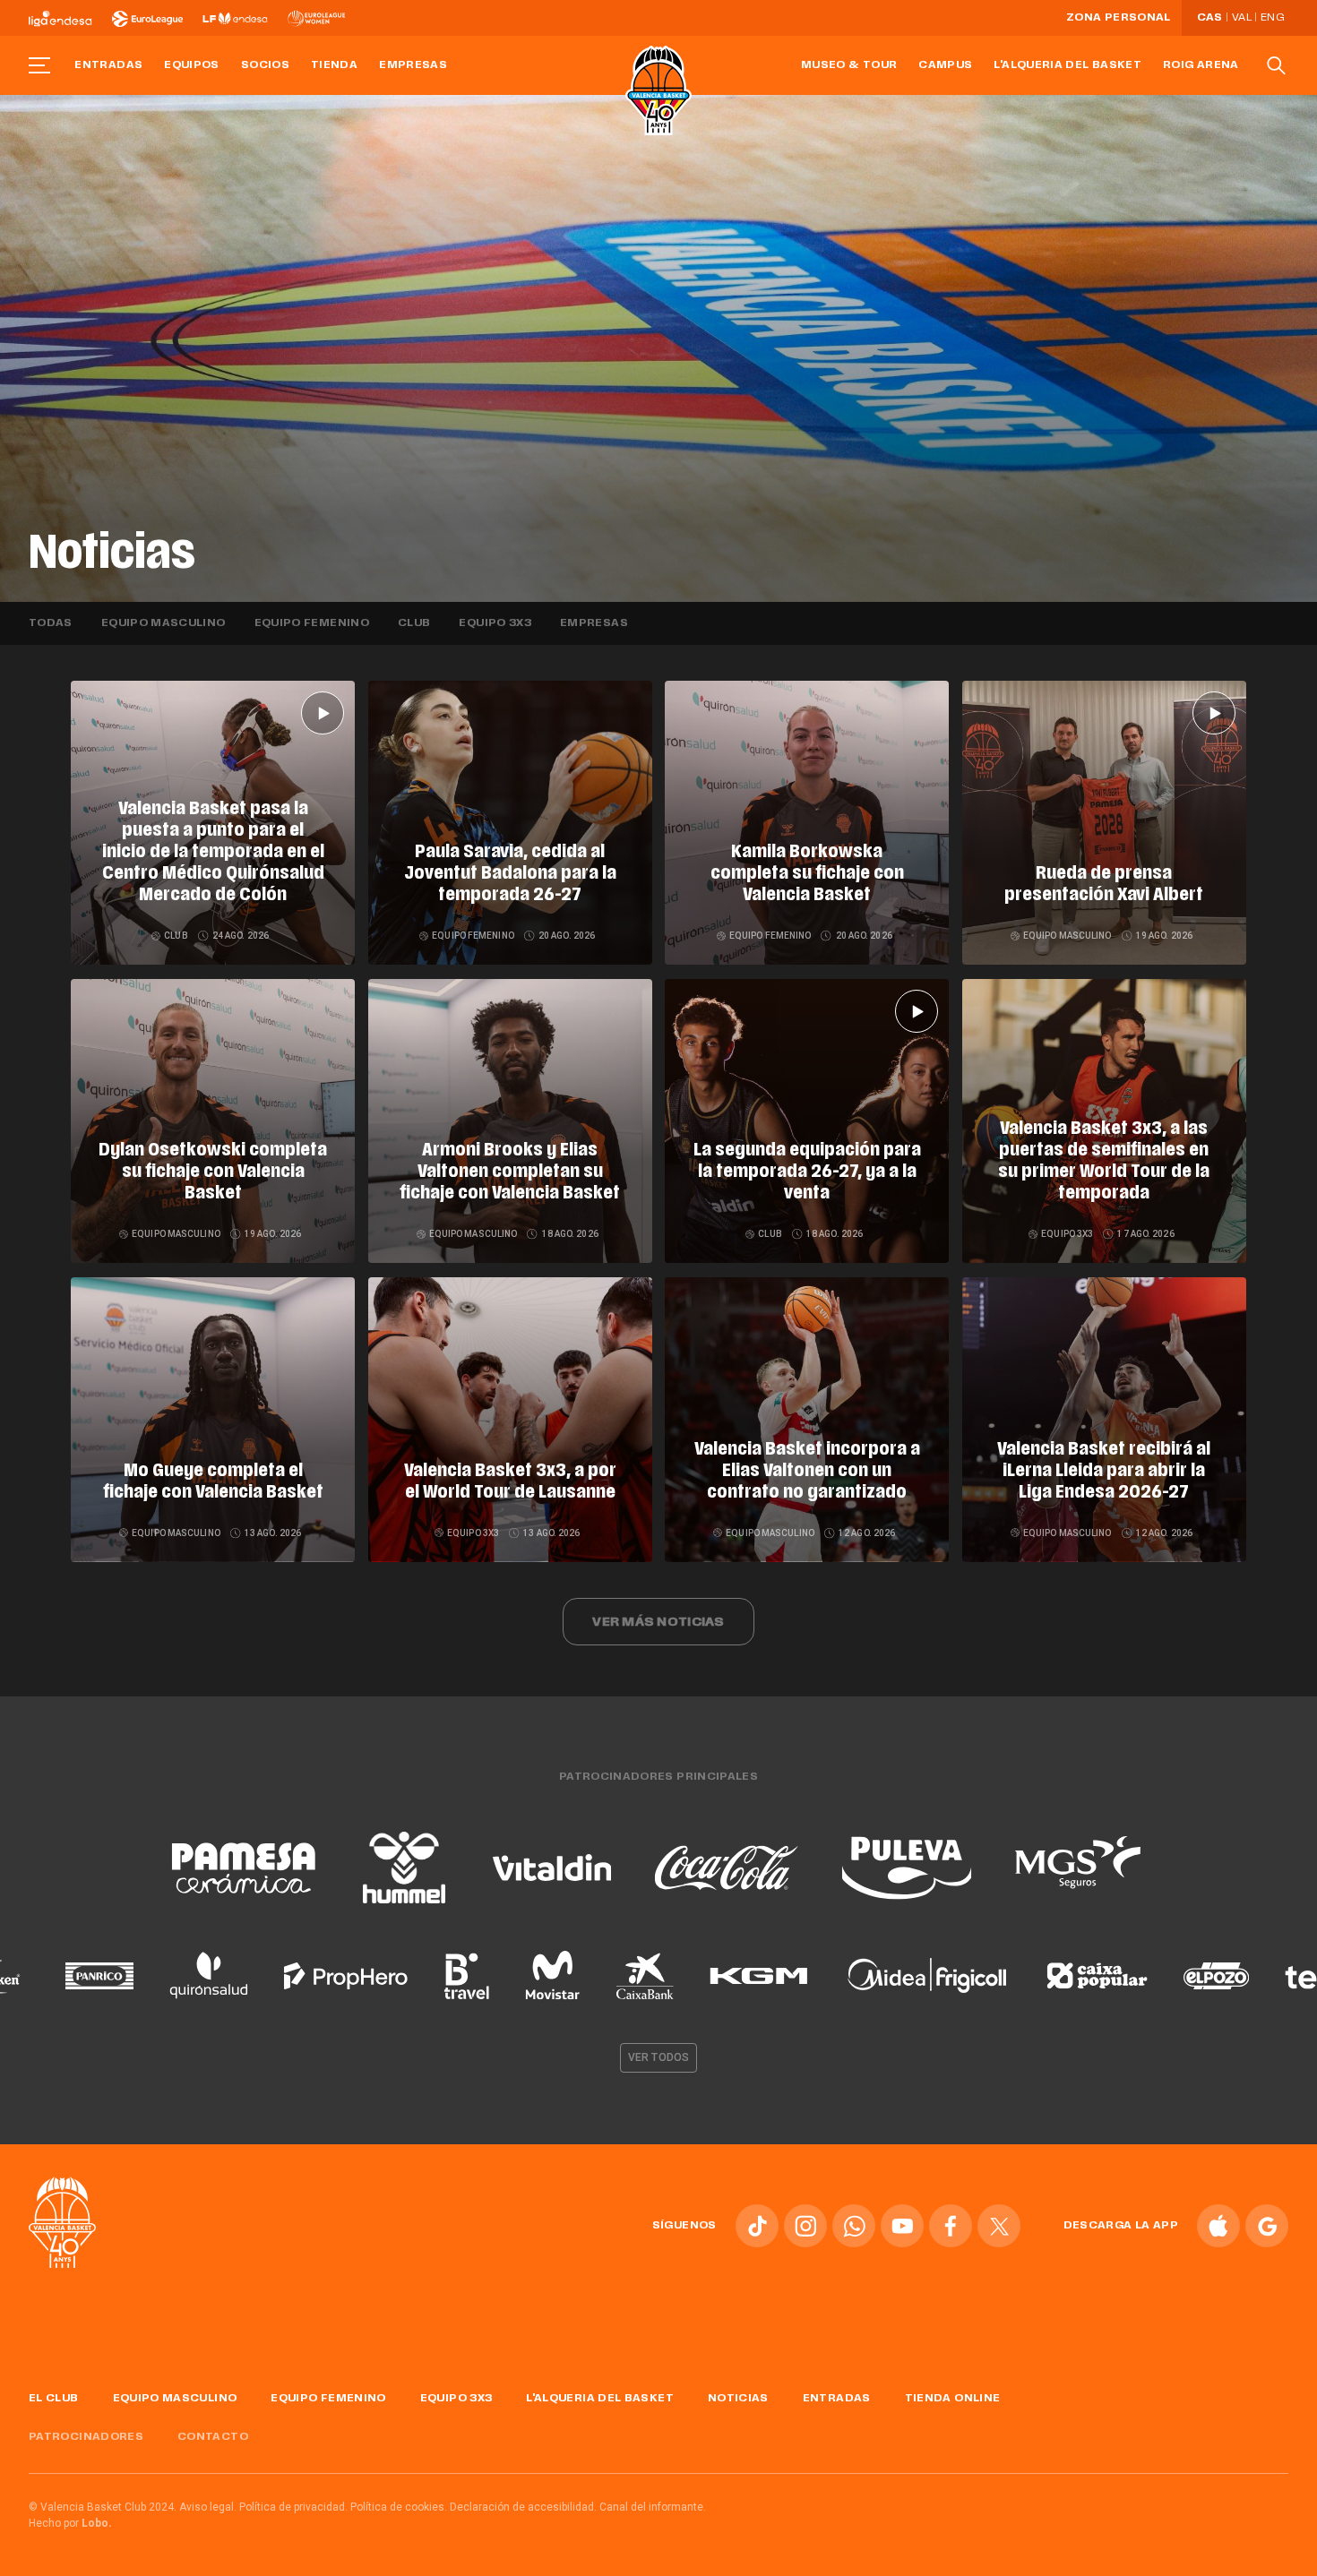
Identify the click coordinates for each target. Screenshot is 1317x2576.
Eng (1272, 18)
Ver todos (658, 2057)
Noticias (738, 2399)
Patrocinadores (86, 2437)
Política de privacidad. (293, 2507)
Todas (51, 623)
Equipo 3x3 (495, 623)
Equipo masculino (164, 623)
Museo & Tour (849, 65)
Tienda (334, 65)
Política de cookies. (399, 2507)
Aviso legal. (208, 2507)
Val (1242, 18)
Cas (1210, 18)
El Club (54, 2399)
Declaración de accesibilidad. (523, 2507)
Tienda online (953, 2399)
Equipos (192, 65)
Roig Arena (1201, 65)
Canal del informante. (653, 2507)
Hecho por (70, 2523)
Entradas (108, 65)
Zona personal (1119, 18)
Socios (265, 65)
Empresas (413, 65)
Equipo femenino (312, 623)
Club (414, 623)
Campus (945, 65)
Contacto (213, 2437)
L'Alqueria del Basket (1067, 65)
